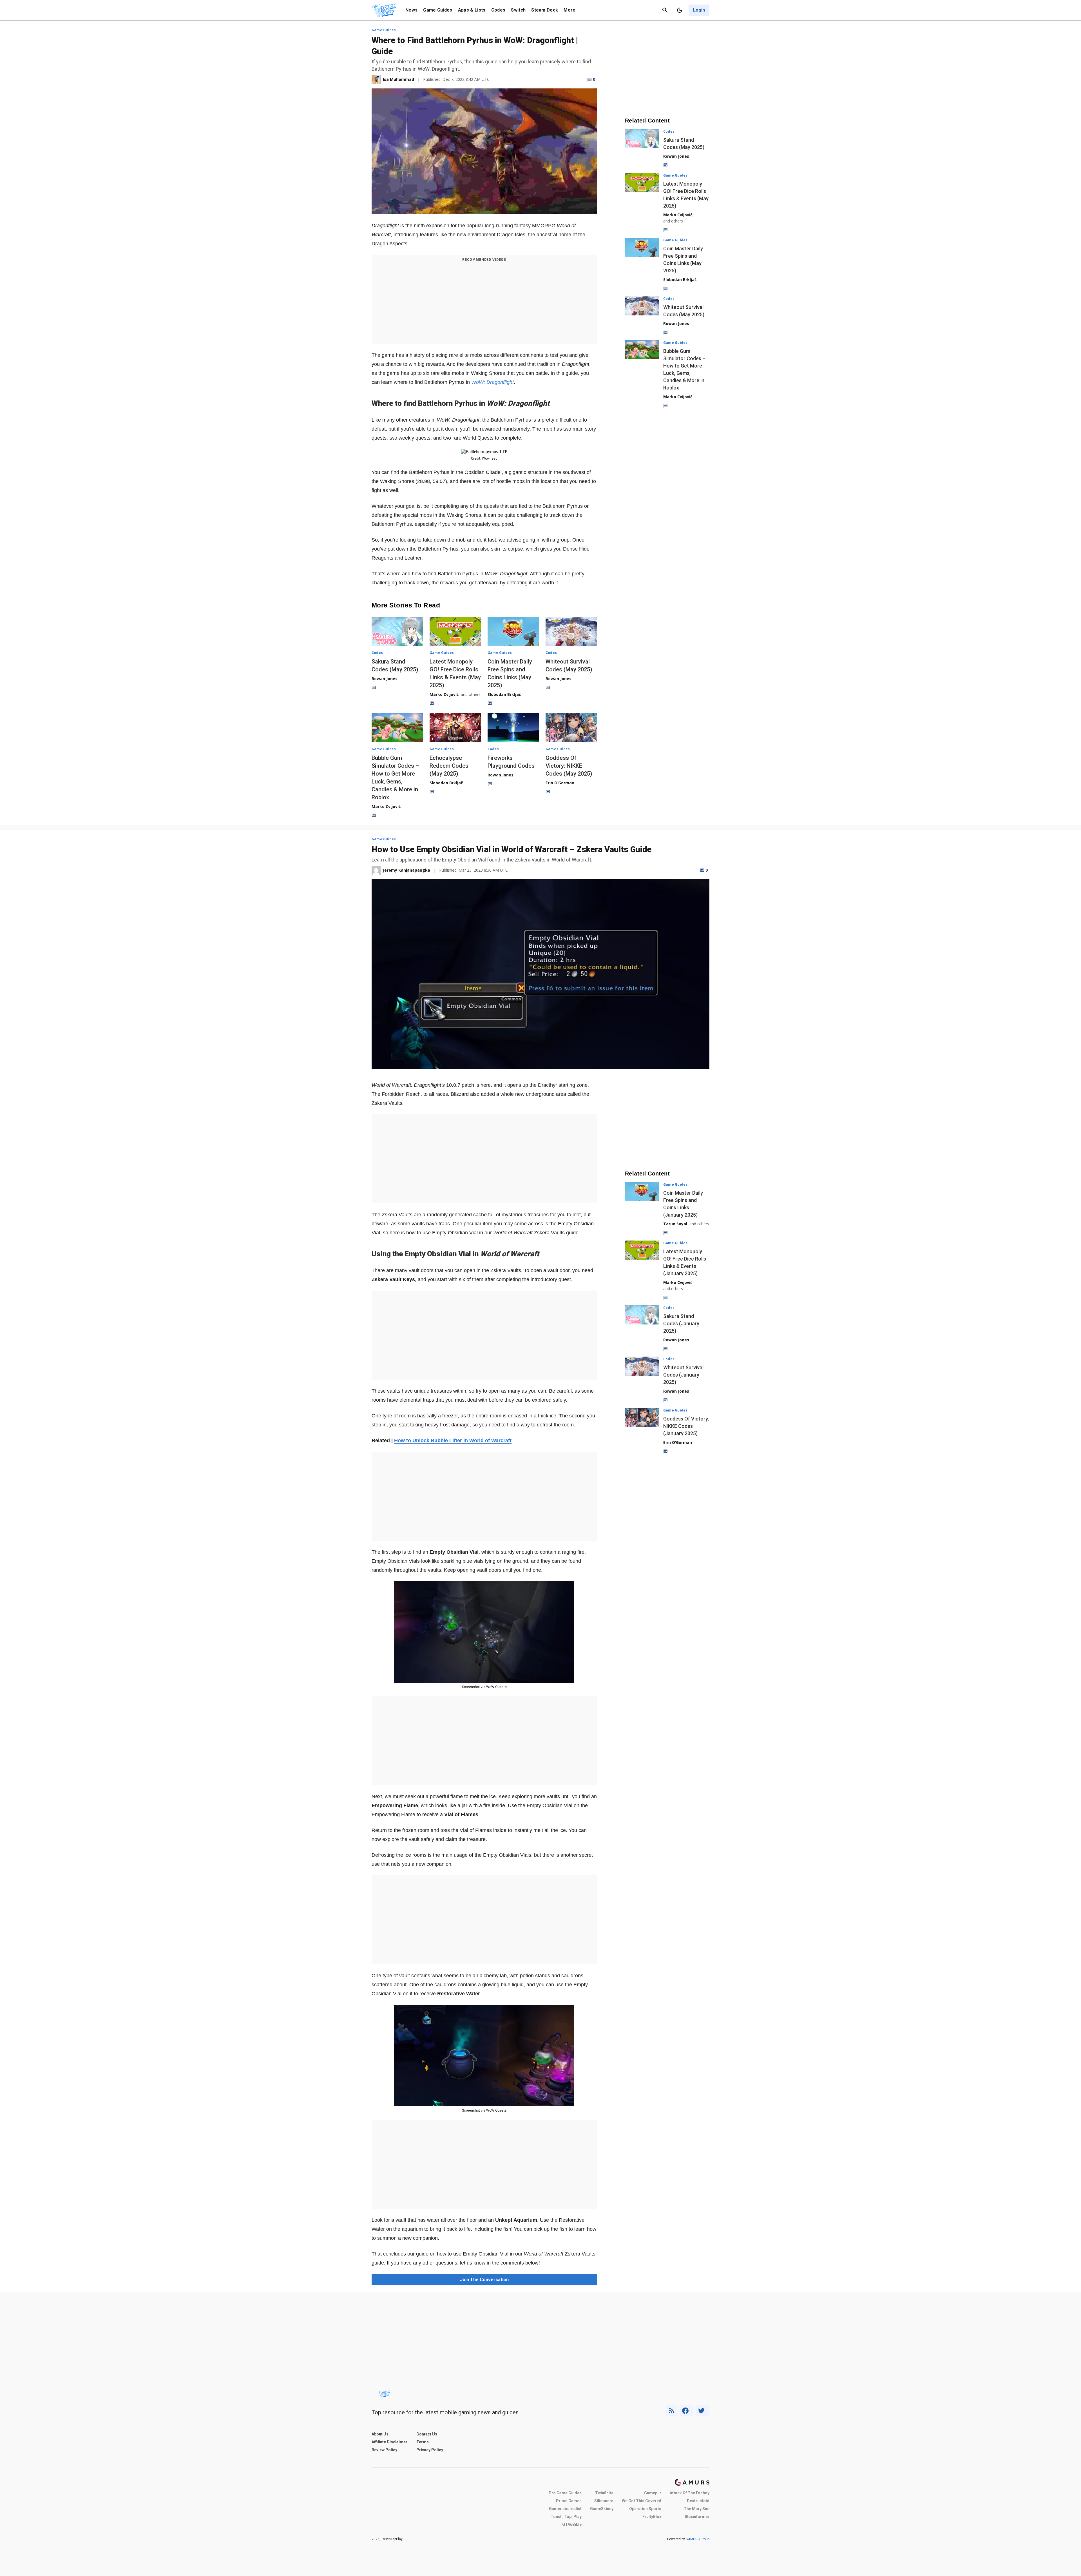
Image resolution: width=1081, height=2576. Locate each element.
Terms (423, 2442)
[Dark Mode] (680, 10)
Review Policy (384, 2450)
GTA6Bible (572, 2524)
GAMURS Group (698, 2539)
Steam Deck (545, 10)
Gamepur (653, 2493)
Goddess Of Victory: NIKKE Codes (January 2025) (686, 1426)
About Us (380, 2434)
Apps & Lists (472, 10)
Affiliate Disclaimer (389, 2442)
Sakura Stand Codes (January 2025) (681, 1323)
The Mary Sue (697, 2509)
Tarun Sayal (675, 1224)
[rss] (672, 2411)
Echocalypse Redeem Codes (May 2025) (449, 766)
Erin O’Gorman (560, 783)
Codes (498, 10)
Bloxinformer (697, 2517)
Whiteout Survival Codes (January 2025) (683, 1375)
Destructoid (698, 2501)
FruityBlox (652, 2517)
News (411, 10)
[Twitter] (703, 2411)
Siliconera (604, 2501)
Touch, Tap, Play (566, 2517)
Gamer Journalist (565, 2509)
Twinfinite (604, 2493)
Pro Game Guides (565, 2493)
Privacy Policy (430, 2450)
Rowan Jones (385, 679)
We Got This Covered (642, 2501)
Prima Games (569, 2501)
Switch (518, 10)
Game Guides (438, 10)
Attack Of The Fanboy (690, 2493)
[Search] (665, 10)
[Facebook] (686, 2411)
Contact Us (427, 2434)
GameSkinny (602, 2509)
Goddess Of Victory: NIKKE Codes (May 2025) (569, 766)
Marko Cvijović (444, 694)
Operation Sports (645, 2509)
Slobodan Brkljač (504, 694)
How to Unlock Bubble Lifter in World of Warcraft (453, 1440)
